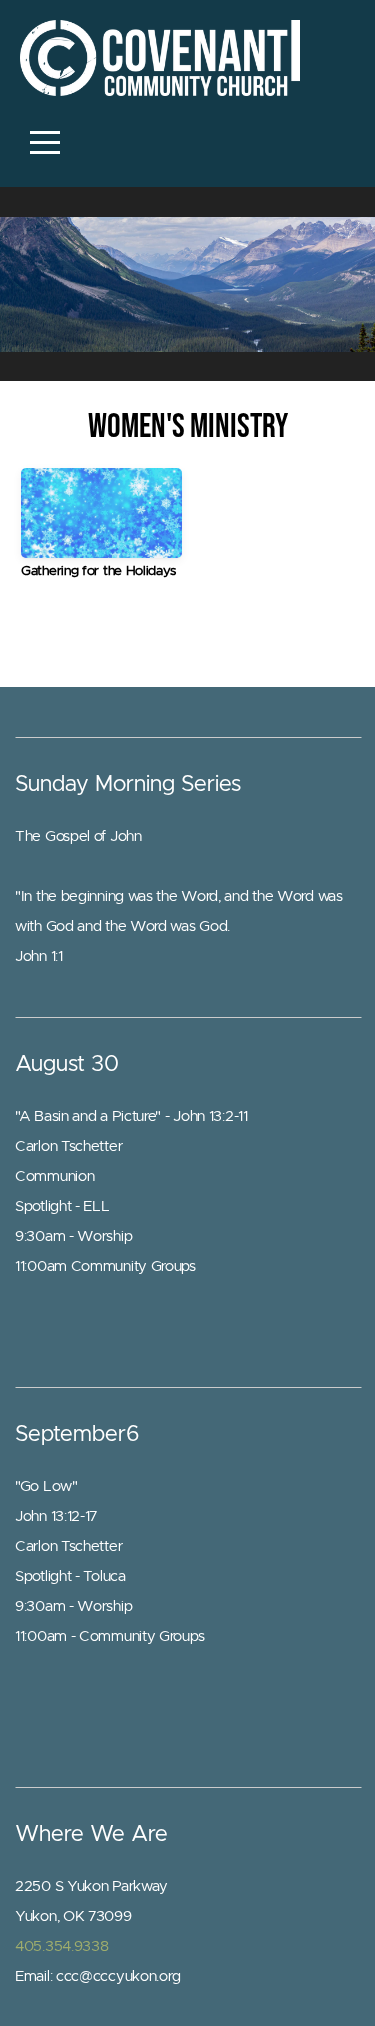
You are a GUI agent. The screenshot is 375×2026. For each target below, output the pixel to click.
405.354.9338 (61, 1946)
